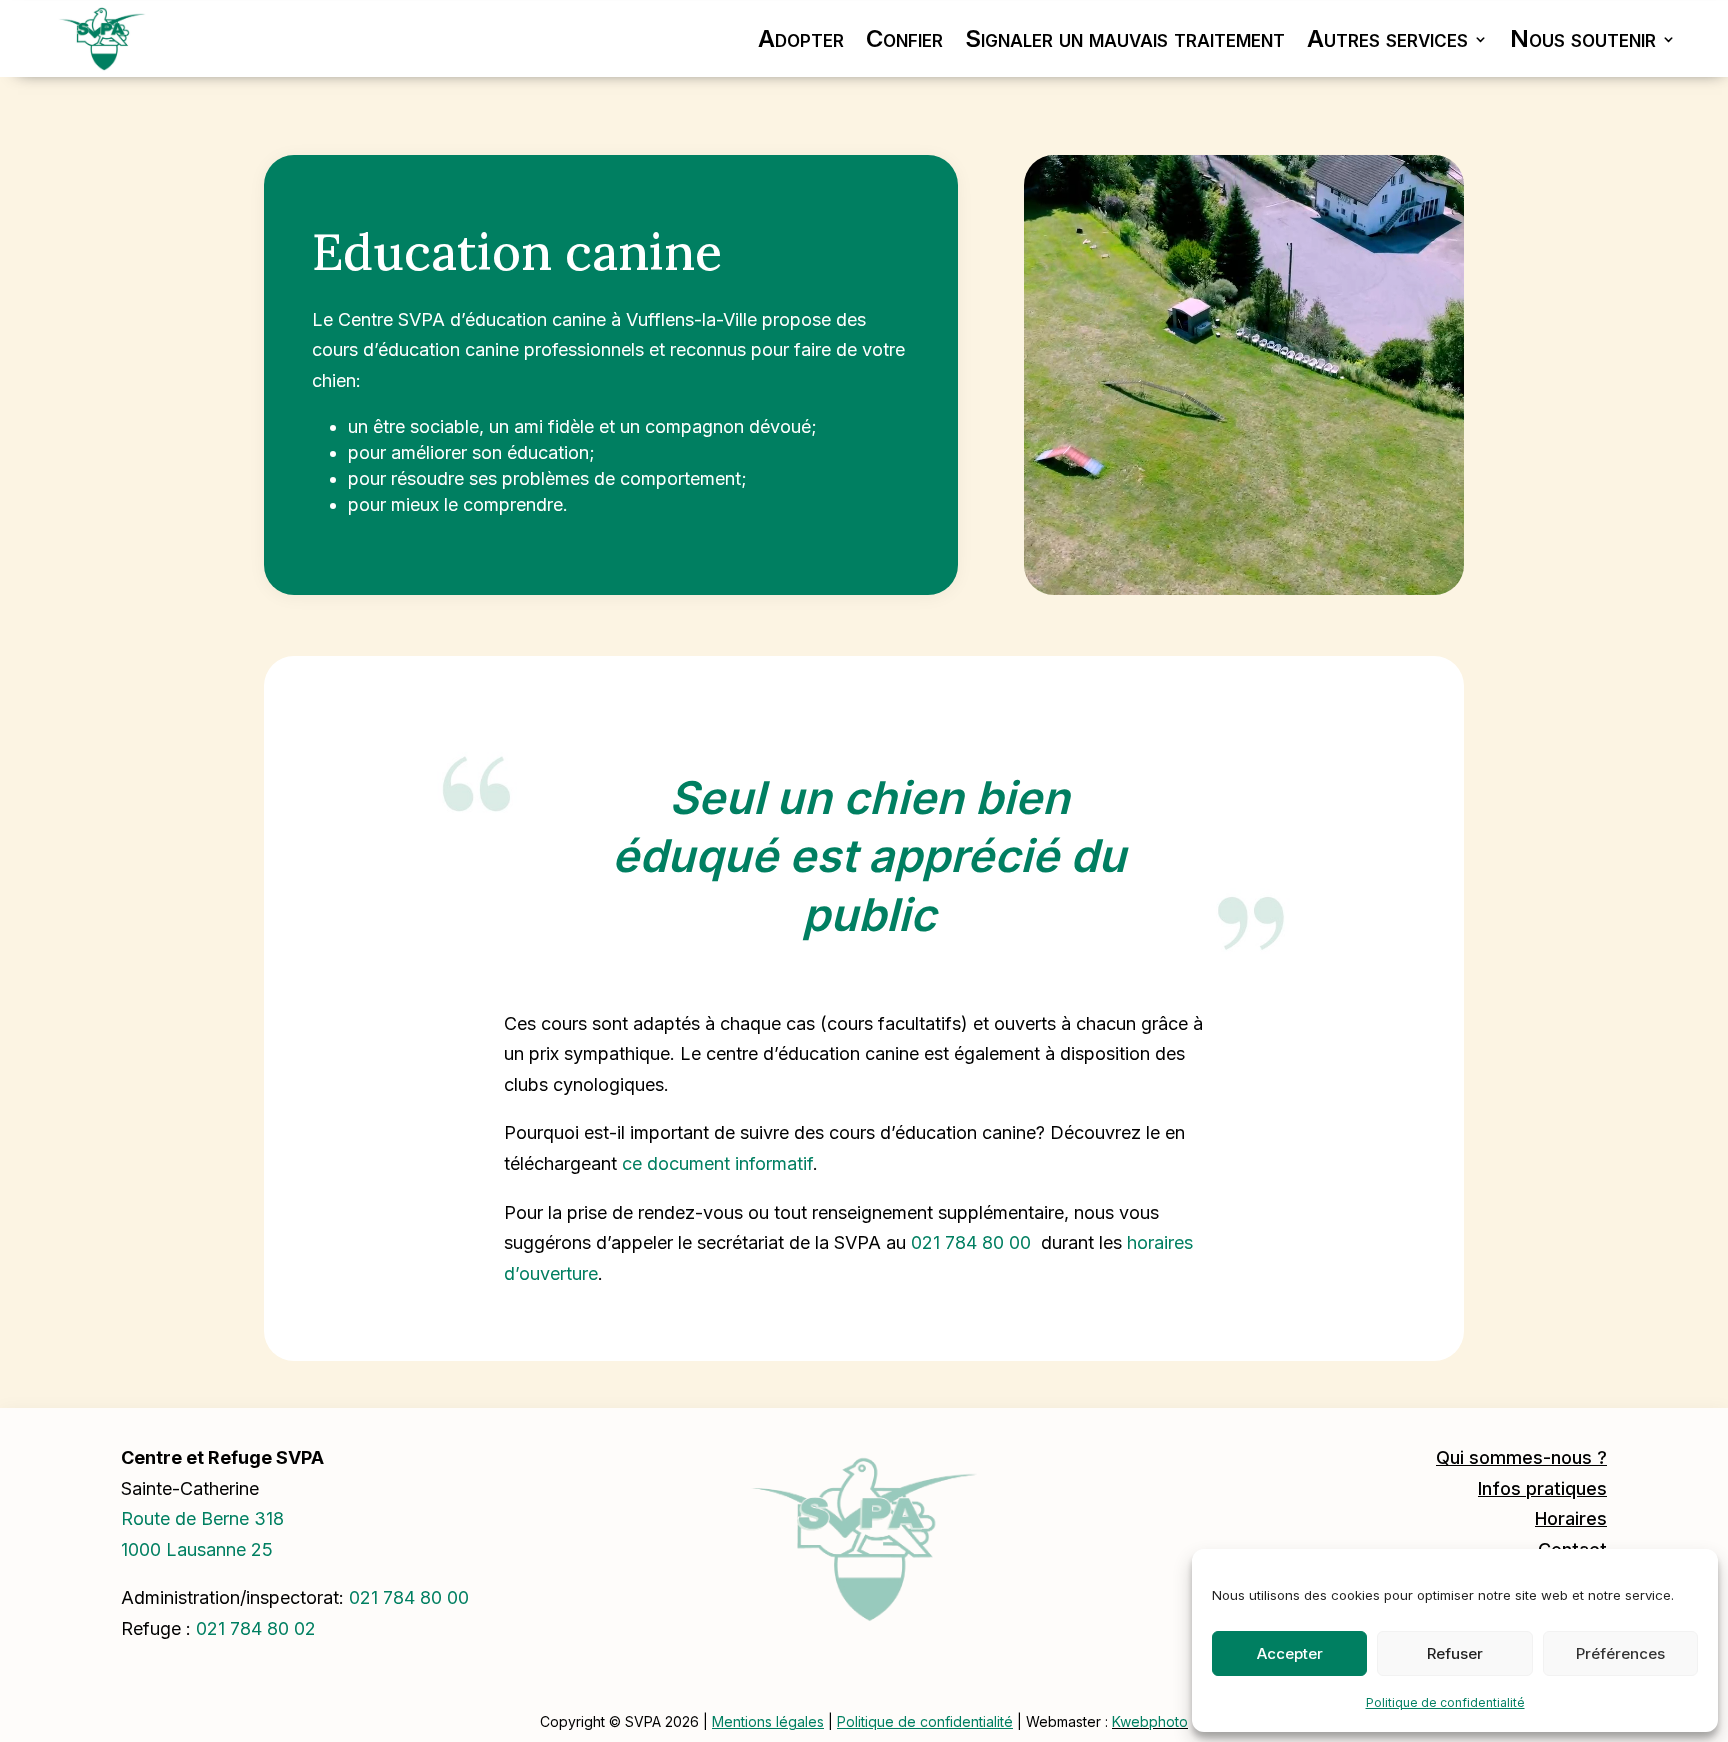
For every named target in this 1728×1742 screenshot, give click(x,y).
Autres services (1387, 38)
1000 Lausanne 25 (197, 1549)
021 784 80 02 (256, 1628)
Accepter (1290, 1653)
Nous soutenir (1583, 38)
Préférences (1620, 1653)
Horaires (1571, 1518)
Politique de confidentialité (1445, 1702)
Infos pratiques (1542, 1488)
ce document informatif (717, 1163)
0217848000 (409, 1597)
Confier (904, 38)
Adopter (801, 38)
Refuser (1455, 1653)
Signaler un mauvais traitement (1125, 38)
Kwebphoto (1150, 1721)
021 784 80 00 (971, 1242)
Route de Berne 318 (202, 1518)
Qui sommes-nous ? (1521, 1457)
